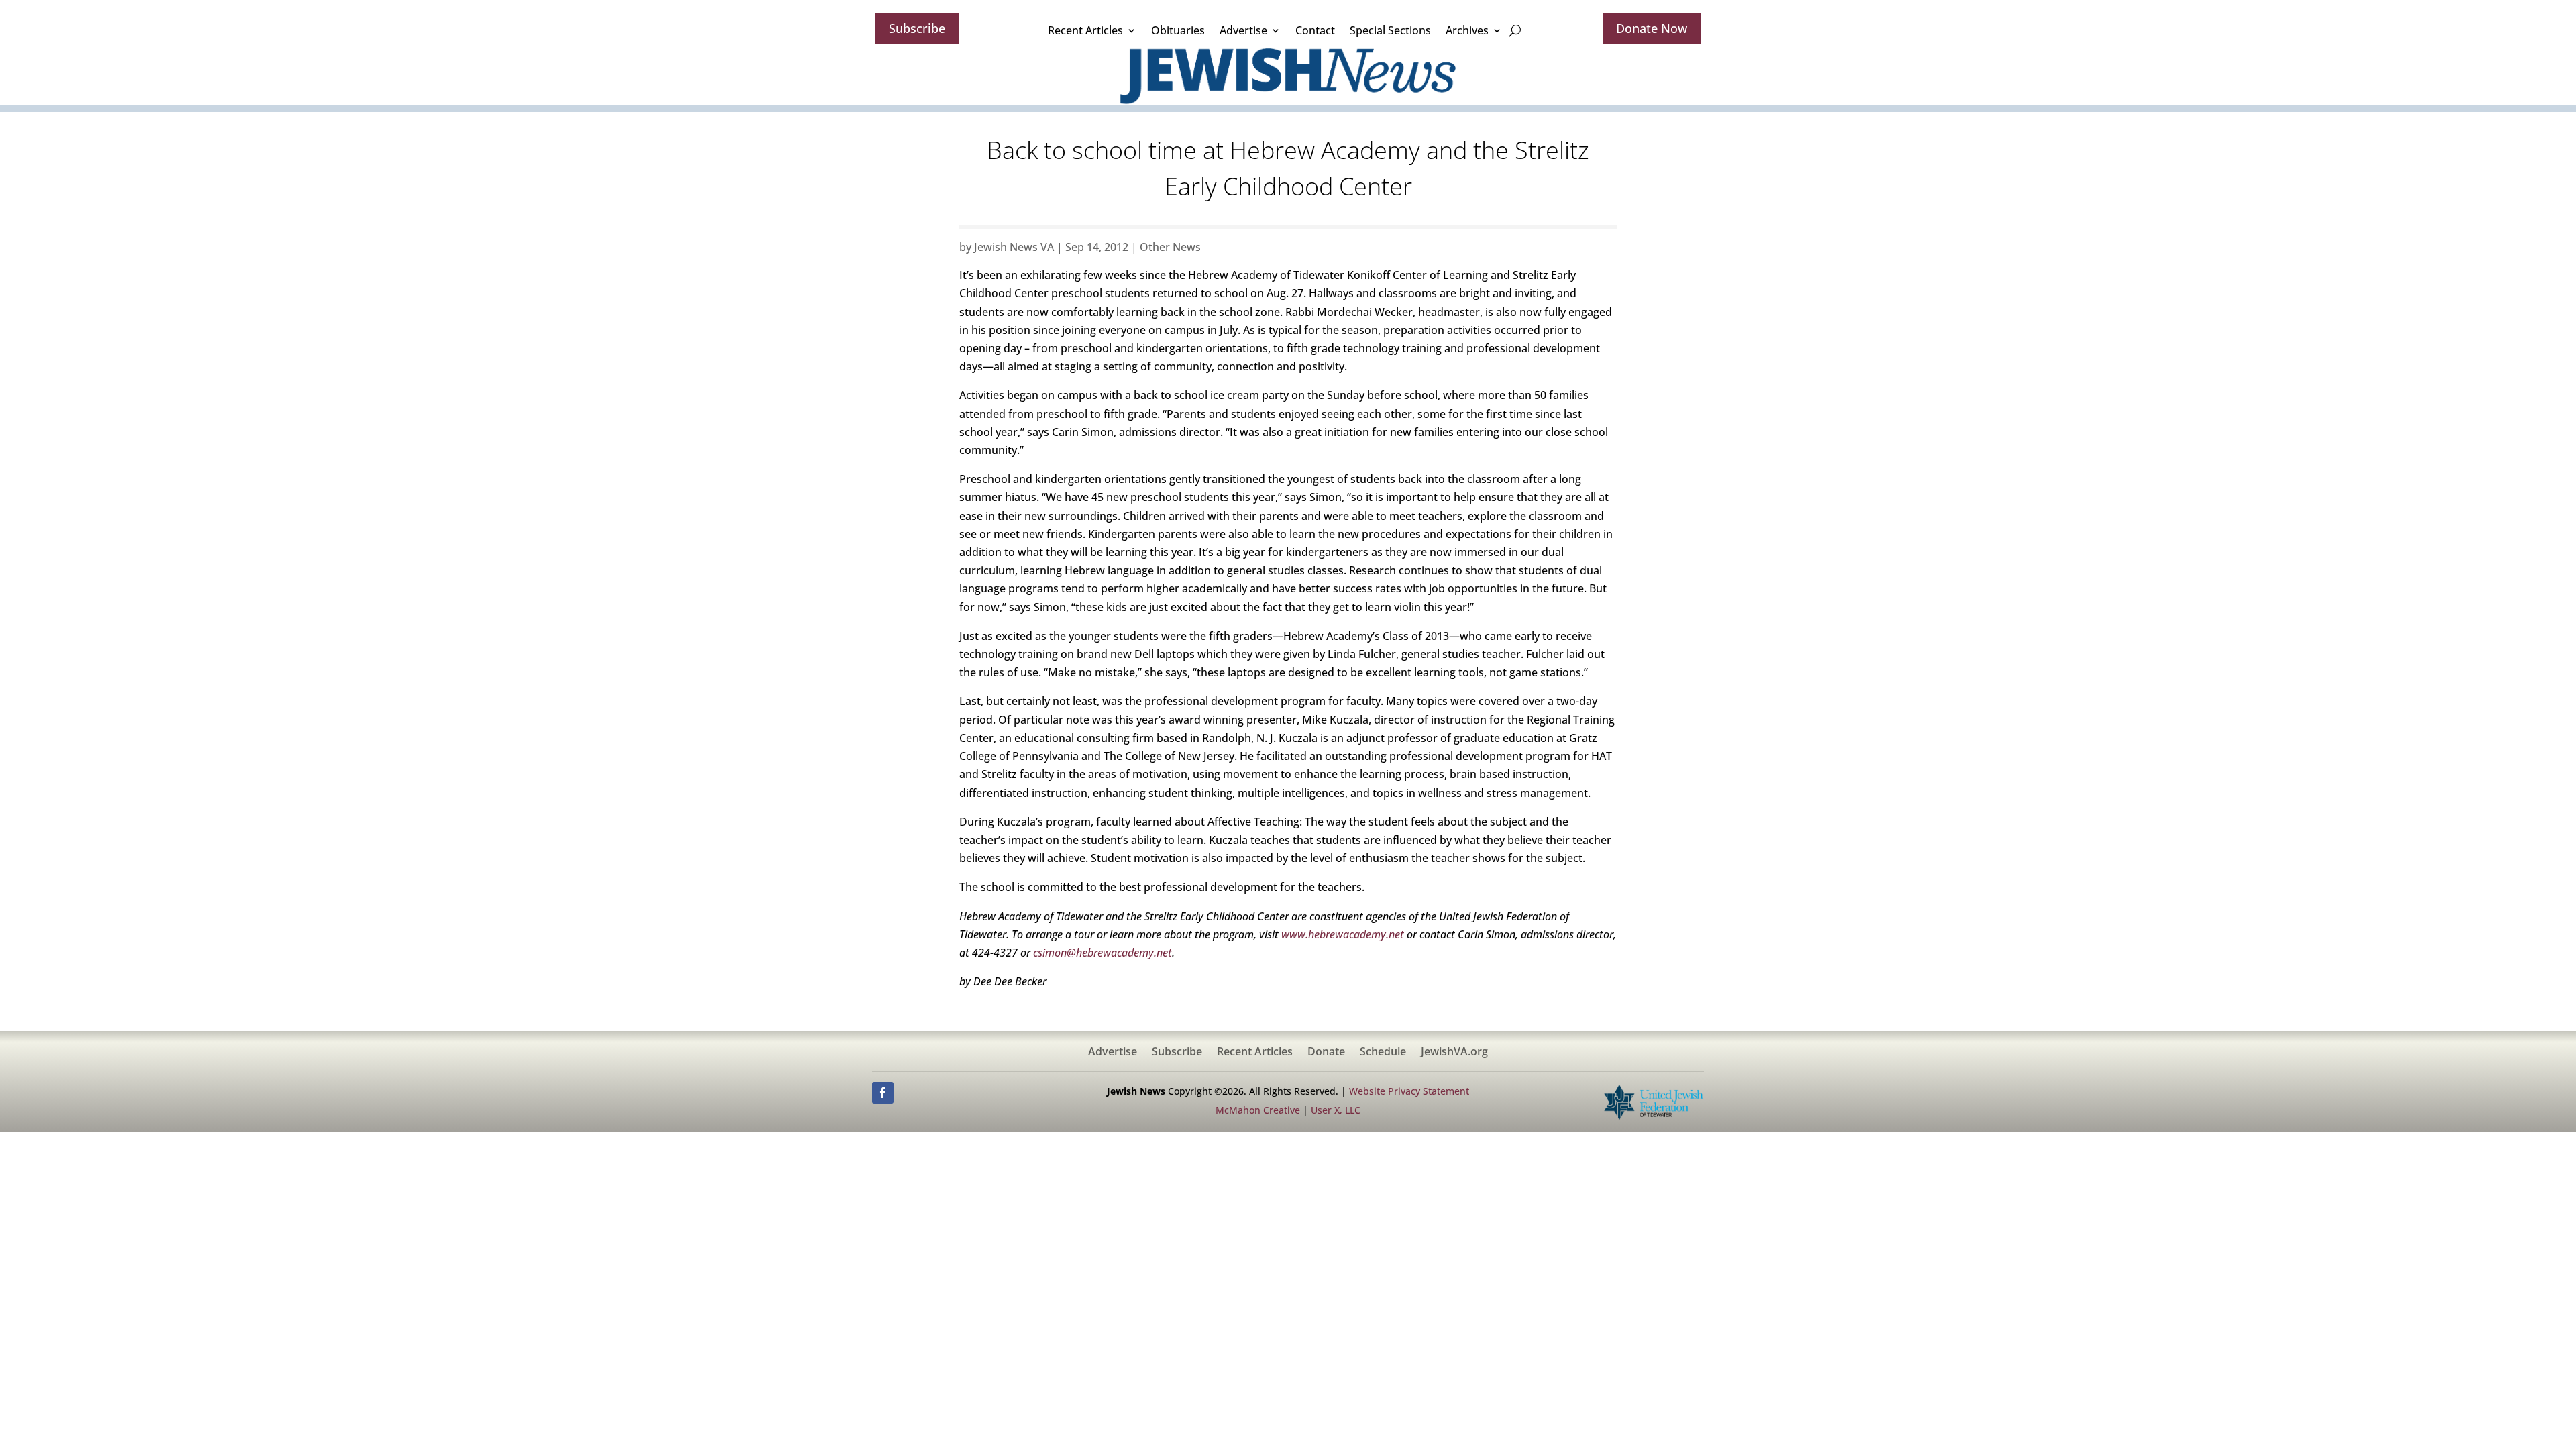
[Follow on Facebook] (883, 1093)
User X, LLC (1336, 1110)
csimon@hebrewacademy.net (1103, 953)
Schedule (1383, 1053)
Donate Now (1652, 28)
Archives (1467, 30)
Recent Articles (1085, 30)
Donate (1326, 1053)
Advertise (1243, 30)
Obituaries (1178, 30)
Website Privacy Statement (1409, 1091)
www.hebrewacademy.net (1343, 934)
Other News (1170, 247)
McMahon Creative (1258, 1110)
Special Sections (1390, 30)
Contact (1315, 30)
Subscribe (917, 28)
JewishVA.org (1454, 1053)
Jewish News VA (1014, 247)
